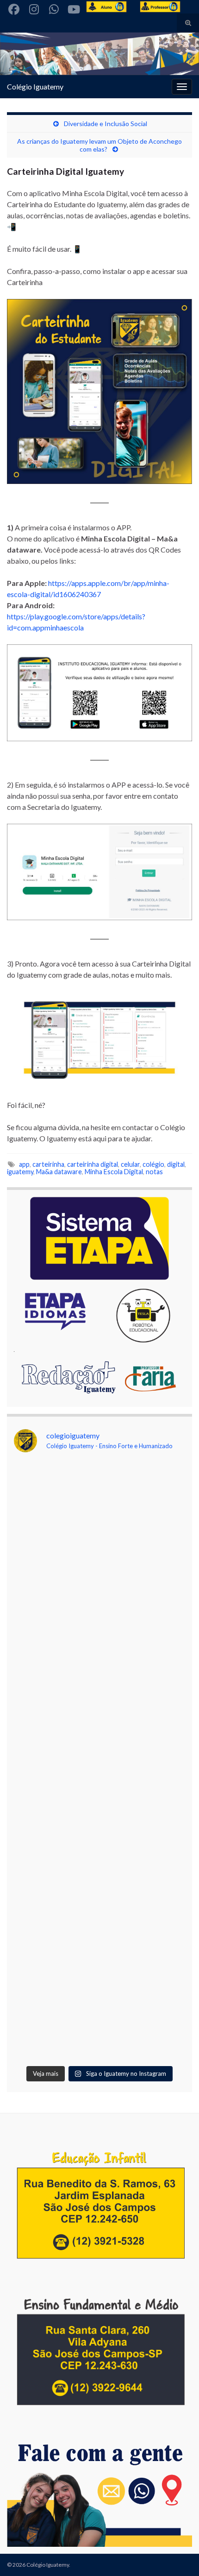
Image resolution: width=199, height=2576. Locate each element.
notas (154, 1172)
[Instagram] (34, 8)
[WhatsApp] (54, 8)
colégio (153, 1164)
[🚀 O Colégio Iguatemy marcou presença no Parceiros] (99, 1611)
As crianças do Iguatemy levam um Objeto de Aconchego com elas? (99, 145)
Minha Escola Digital (114, 1172)
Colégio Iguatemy (35, 86)
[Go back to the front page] (99, 54)
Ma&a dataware (59, 1172)
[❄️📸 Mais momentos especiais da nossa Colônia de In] (99, 2010)
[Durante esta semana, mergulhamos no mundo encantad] (99, 1511)
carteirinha (48, 1164)
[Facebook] (14, 8)
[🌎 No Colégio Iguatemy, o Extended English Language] (99, 1711)
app (24, 1164)
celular (130, 1164)
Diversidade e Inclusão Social (106, 124)
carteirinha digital (93, 1164)
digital (176, 1164)
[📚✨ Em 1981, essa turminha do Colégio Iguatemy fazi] (99, 1910)
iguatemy (20, 1172)
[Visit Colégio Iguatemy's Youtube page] (74, 8)
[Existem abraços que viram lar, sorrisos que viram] (99, 1810)
